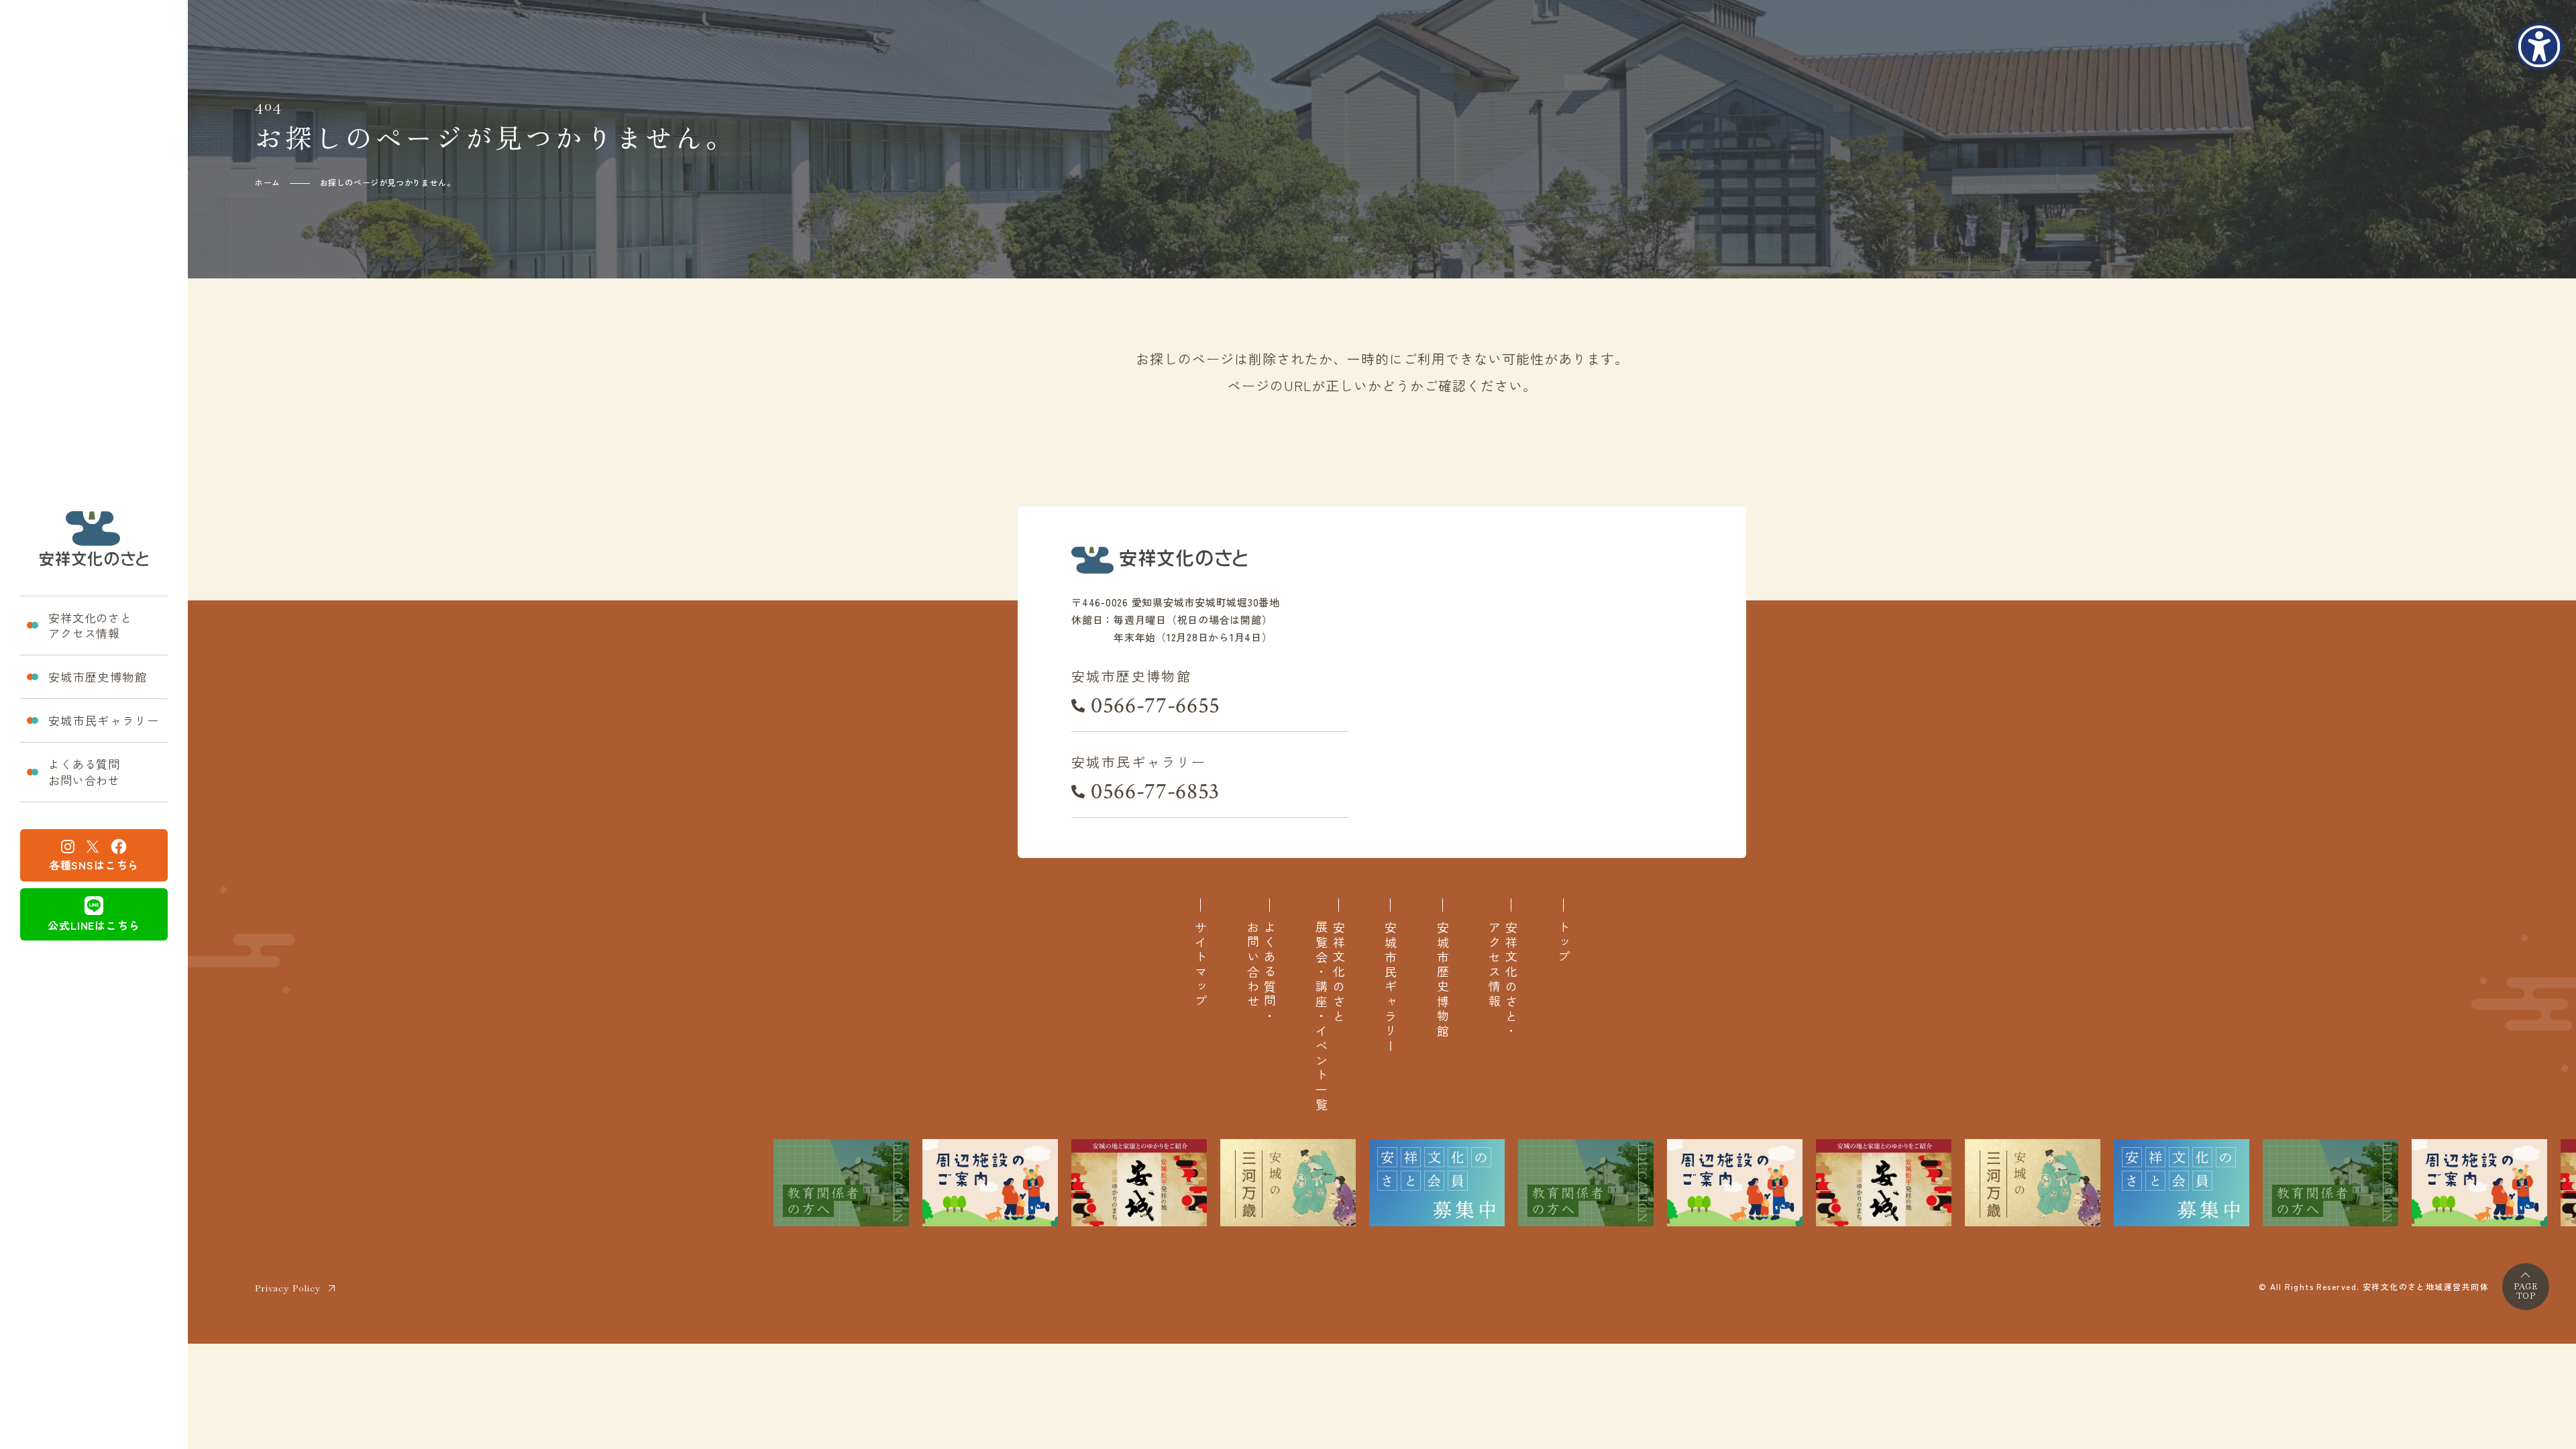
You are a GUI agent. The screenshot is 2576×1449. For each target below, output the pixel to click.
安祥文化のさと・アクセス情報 (1503, 980)
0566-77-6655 (1156, 706)
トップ (1563, 943)
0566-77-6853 (1155, 792)
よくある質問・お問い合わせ (1261, 973)
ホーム (268, 182)
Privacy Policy (288, 1288)
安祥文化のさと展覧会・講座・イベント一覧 (1330, 1017)
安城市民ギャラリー (104, 720)
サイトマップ (1200, 965)
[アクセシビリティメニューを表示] (2539, 46)
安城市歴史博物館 (98, 677)
